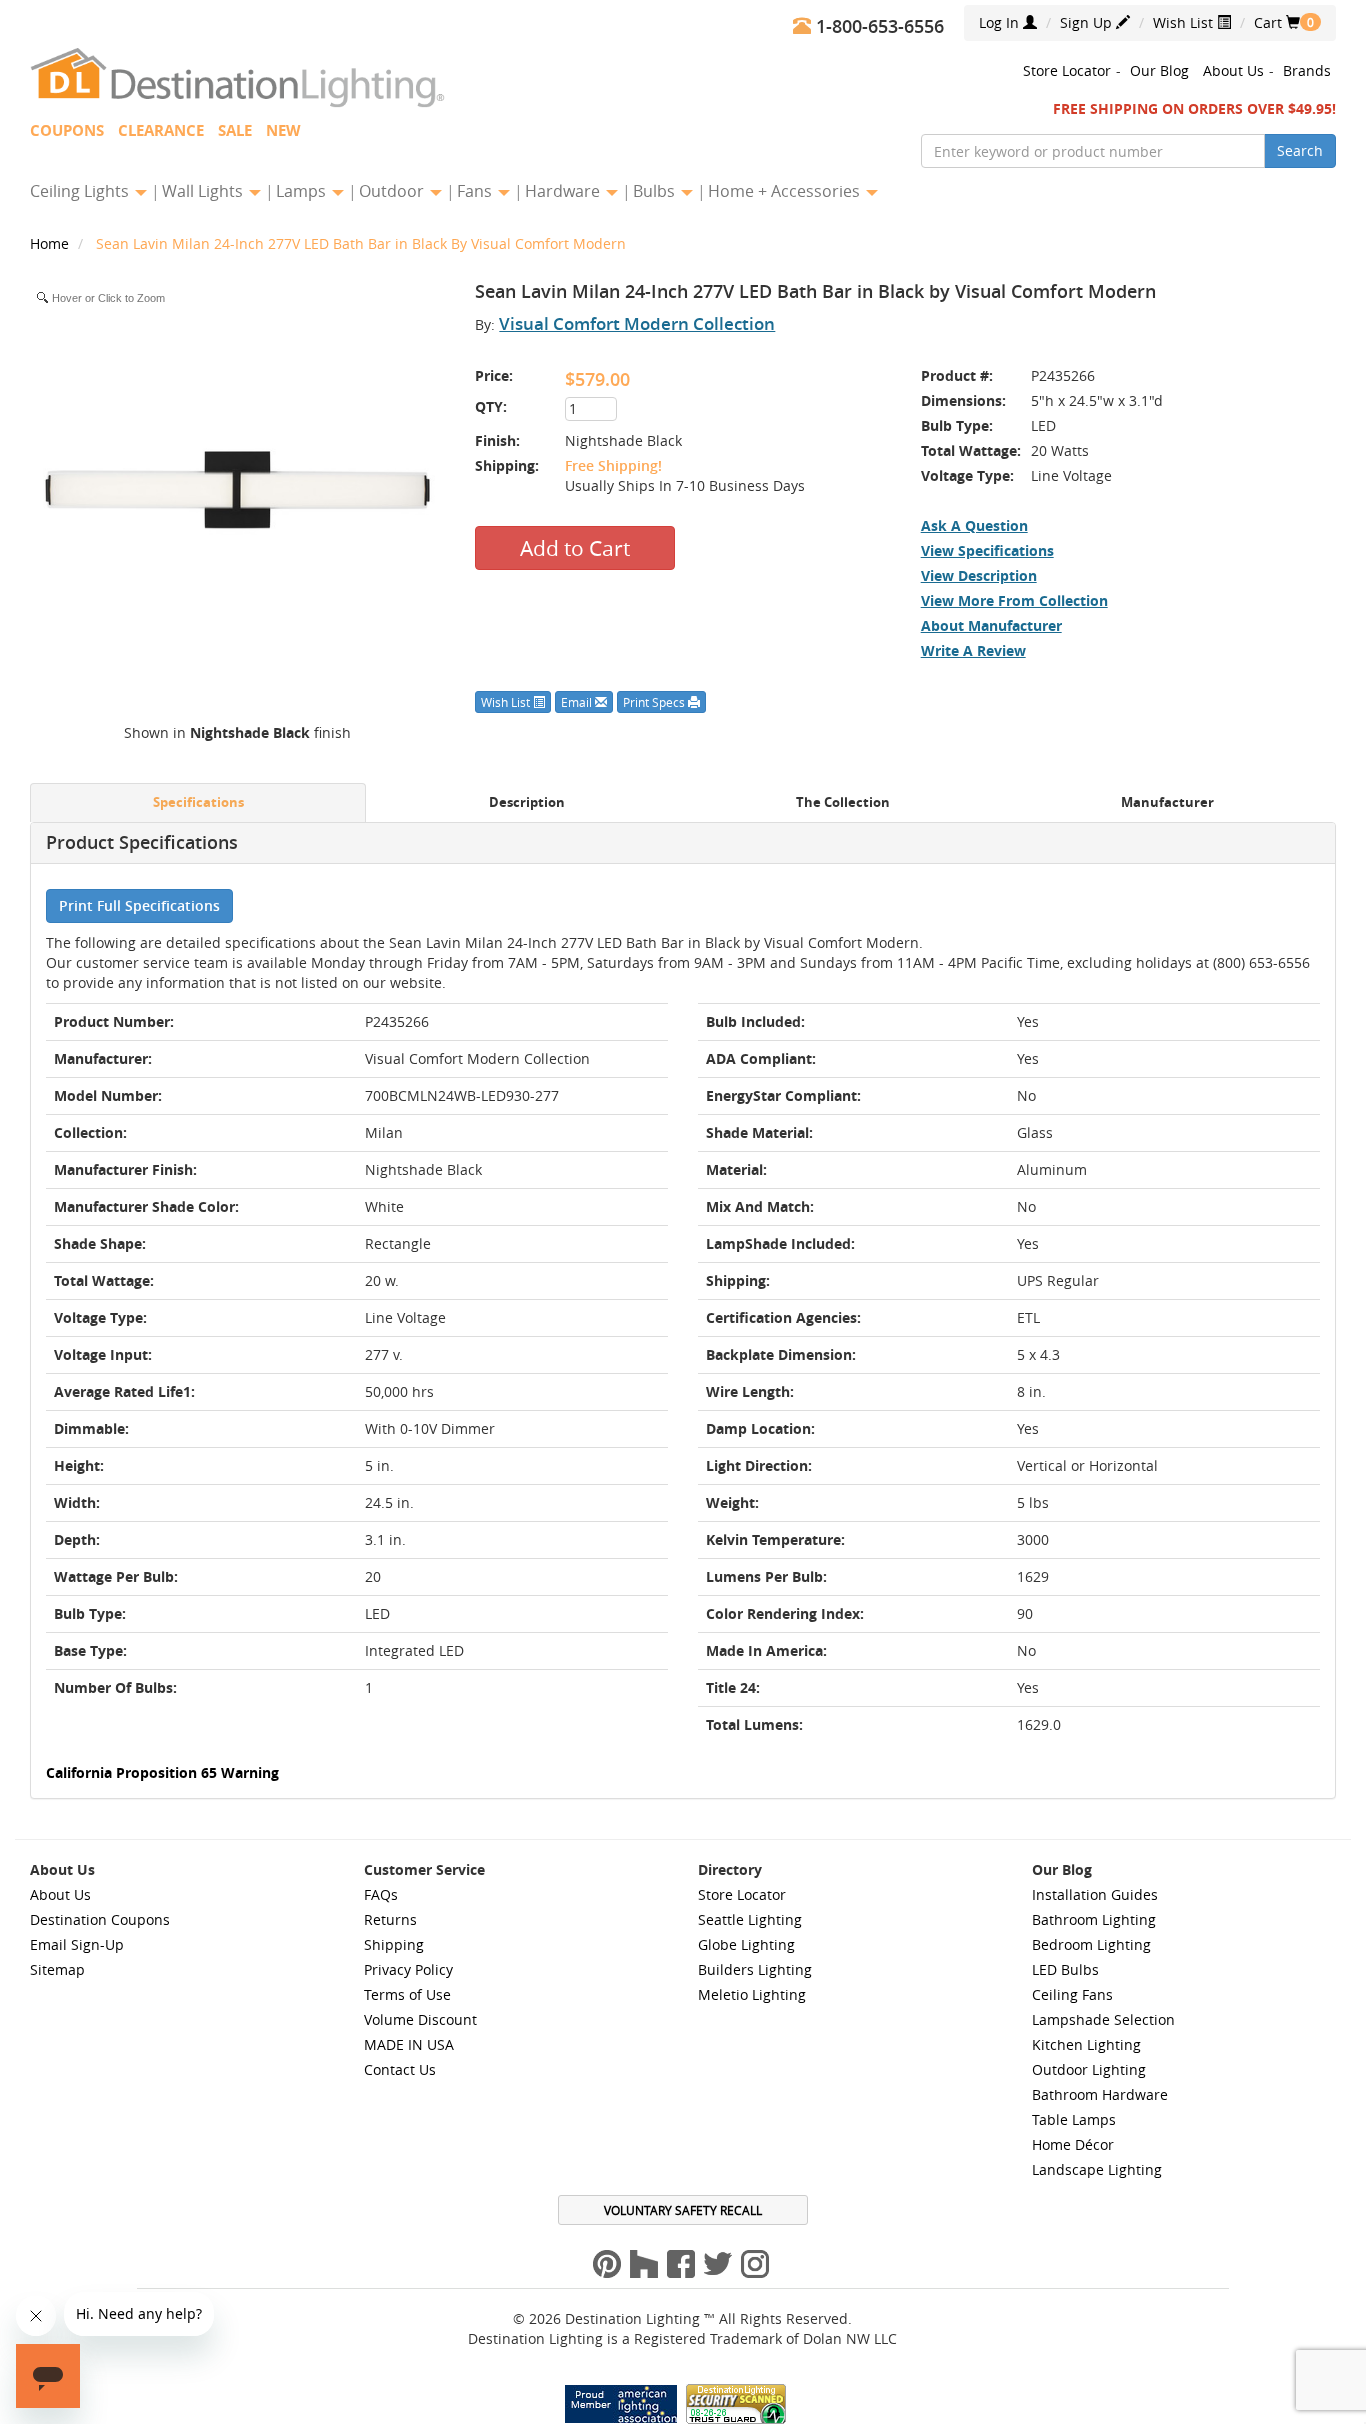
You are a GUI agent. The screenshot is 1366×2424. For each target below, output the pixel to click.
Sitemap (57, 1969)
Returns (390, 1919)
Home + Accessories (786, 191)
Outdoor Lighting (1089, 2069)
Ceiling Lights (81, 191)
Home (51, 243)
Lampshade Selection (1103, 2019)
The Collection (843, 802)
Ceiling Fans (1072, 1994)
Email (578, 702)
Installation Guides (1095, 1894)
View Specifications (987, 550)
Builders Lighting (755, 1969)
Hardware (564, 191)
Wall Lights (204, 191)
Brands (1307, 70)
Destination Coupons (100, 1919)
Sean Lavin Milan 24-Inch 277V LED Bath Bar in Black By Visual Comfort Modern (361, 243)
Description (527, 802)
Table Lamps (1074, 2119)
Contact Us (400, 2069)
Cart (1277, 22)
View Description (979, 575)
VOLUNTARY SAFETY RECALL (683, 2210)
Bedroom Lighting (1091, 1944)
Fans (476, 191)
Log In (1001, 22)
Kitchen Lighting (1086, 2044)
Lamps (303, 191)
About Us (1233, 70)
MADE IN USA (409, 2044)
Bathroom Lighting (1094, 1919)
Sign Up (1088, 22)
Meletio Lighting (752, 1994)
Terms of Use (407, 1994)
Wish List (1185, 22)
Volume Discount (420, 2019)
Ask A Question (974, 525)
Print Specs (655, 702)
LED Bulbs (1065, 1969)
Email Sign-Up (77, 1944)
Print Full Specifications (139, 905)
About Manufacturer (991, 625)
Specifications (198, 802)
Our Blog (1159, 70)
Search (1300, 150)
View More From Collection (1014, 600)
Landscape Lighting (1097, 2169)
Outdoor (393, 191)
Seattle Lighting (750, 1919)
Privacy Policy (408, 1969)
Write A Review (973, 650)
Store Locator (1067, 70)
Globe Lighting (746, 1944)
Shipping (394, 1944)
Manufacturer (1167, 802)
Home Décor (1073, 2144)
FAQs (381, 1894)
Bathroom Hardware (1100, 2094)
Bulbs (656, 191)
